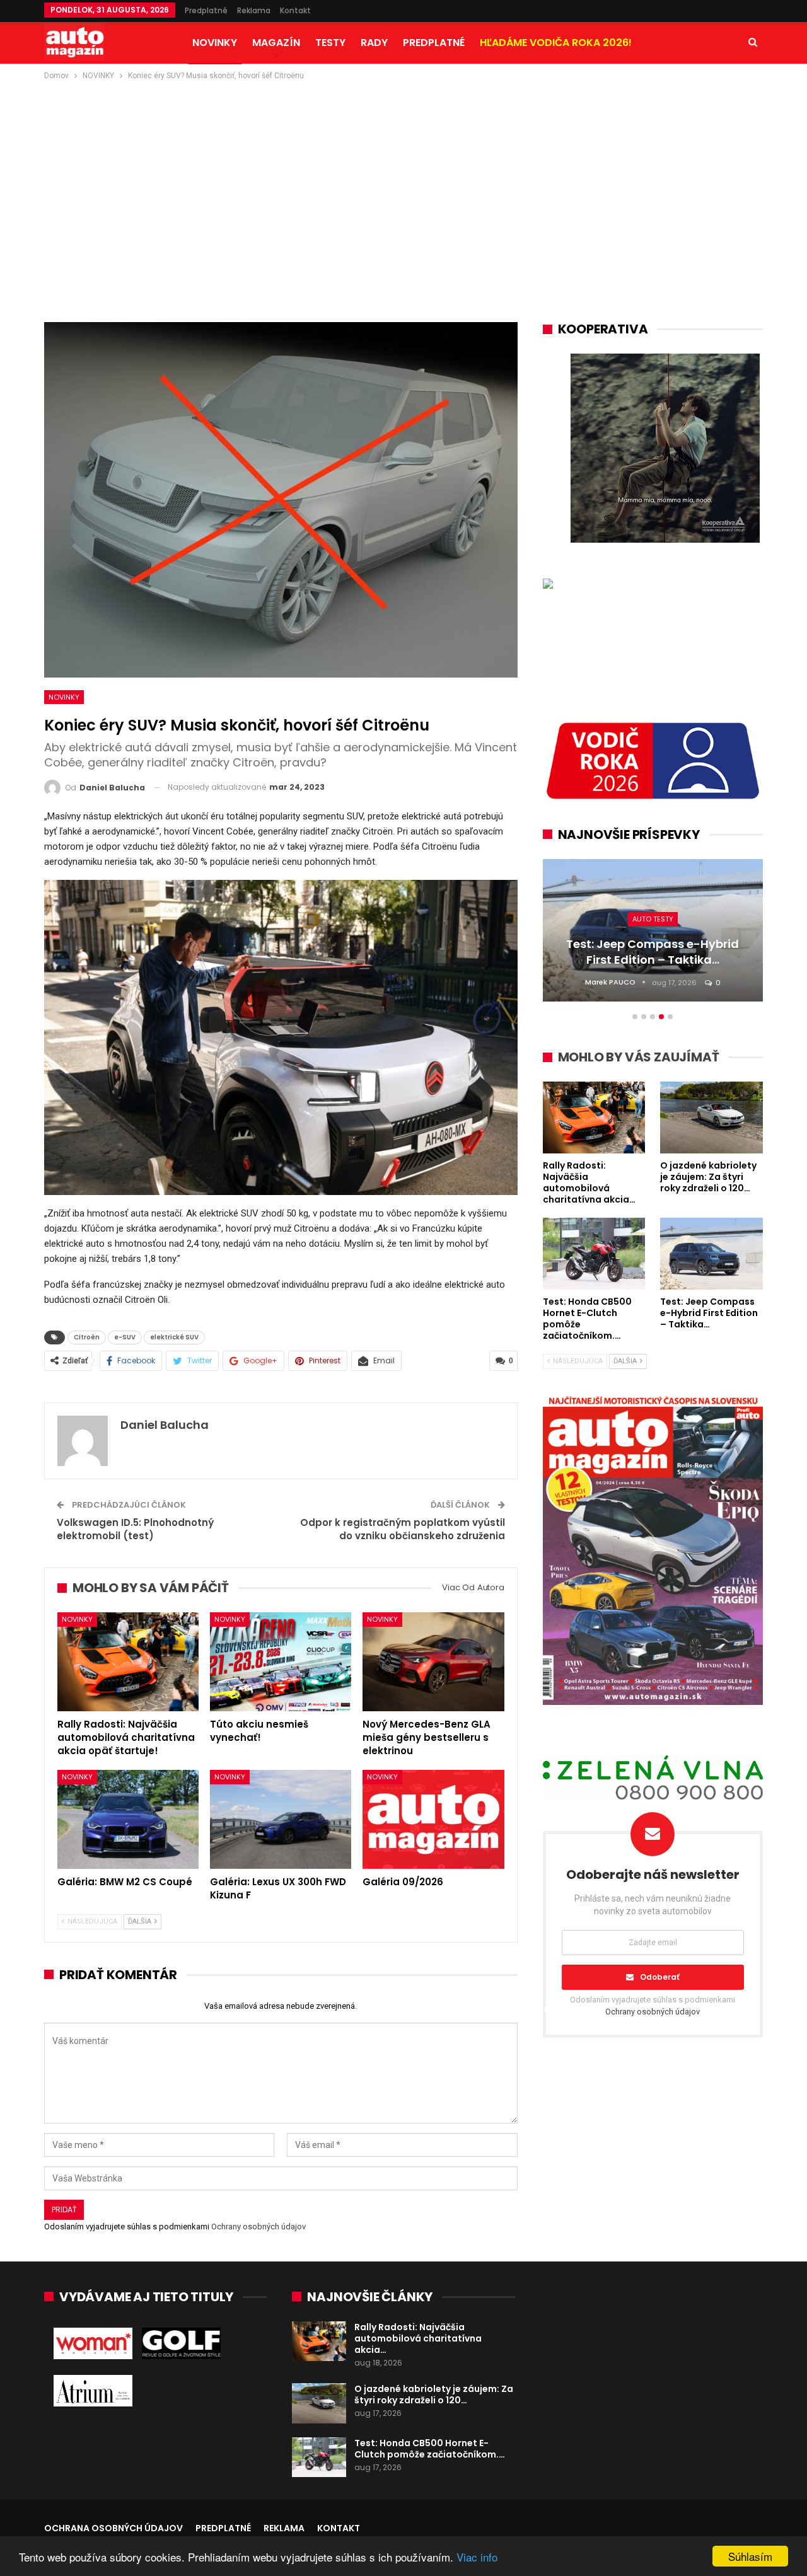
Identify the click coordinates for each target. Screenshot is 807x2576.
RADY (374, 43)
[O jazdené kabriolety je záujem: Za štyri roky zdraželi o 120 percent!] (319, 2403)
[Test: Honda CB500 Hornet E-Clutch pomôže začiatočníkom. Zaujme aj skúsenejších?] (319, 2458)
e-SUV (125, 1337)
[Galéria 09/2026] (433, 1819)
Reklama (254, 10)
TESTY (330, 43)
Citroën (87, 1337)
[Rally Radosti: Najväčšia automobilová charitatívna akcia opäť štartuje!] (128, 1662)
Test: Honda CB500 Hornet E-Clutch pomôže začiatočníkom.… (430, 2449)
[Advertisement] (403, 177)
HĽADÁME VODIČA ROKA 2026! (556, 43)
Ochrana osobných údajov (113, 2528)
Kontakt (295, 10)
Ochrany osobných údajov (258, 2227)
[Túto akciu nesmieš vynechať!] (281, 1662)
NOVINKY (215, 43)
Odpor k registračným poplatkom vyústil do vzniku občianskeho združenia (403, 1529)
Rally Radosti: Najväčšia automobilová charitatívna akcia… (418, 2338)
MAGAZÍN (276, 43)
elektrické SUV (174, 1337)
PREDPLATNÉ (434, 43)
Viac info (477, 2557)
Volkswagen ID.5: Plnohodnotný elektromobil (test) (135, 1529)
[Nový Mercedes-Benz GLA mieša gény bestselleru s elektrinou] (433, 1662)
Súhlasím (750, 2556)
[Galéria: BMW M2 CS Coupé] (128, 1819)
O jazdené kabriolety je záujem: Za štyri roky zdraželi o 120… (434, 2394)
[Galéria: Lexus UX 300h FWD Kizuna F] (281, 1819)
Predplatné (206, 10)
